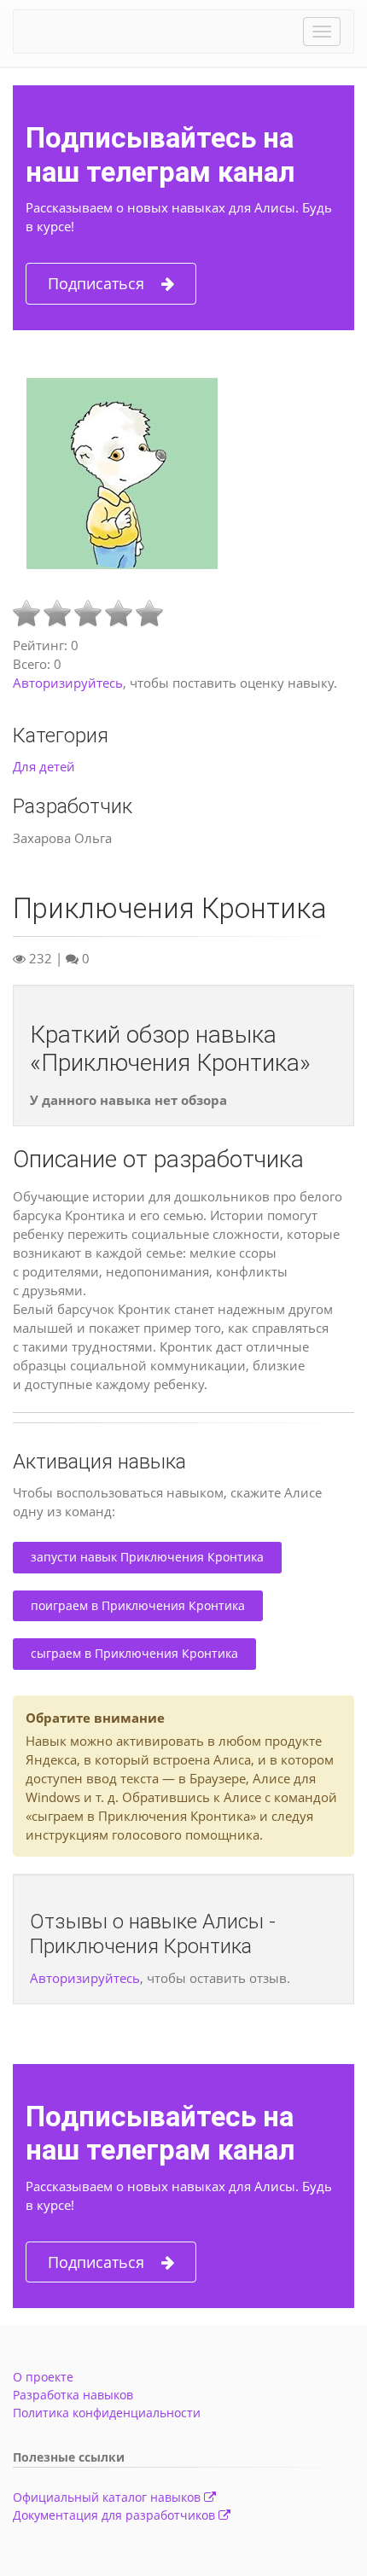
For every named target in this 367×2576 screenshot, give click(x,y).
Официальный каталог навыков (108, 2497)
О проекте (43, 2377)
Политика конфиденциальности (107, 2413)
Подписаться (96, 283)
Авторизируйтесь (68, 683)
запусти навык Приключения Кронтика (147, 1557)
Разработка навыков (73, 2395)
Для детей (44, 766)
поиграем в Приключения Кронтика (138, 1605)
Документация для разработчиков (116, 2515)
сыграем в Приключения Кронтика (134, 1653)
